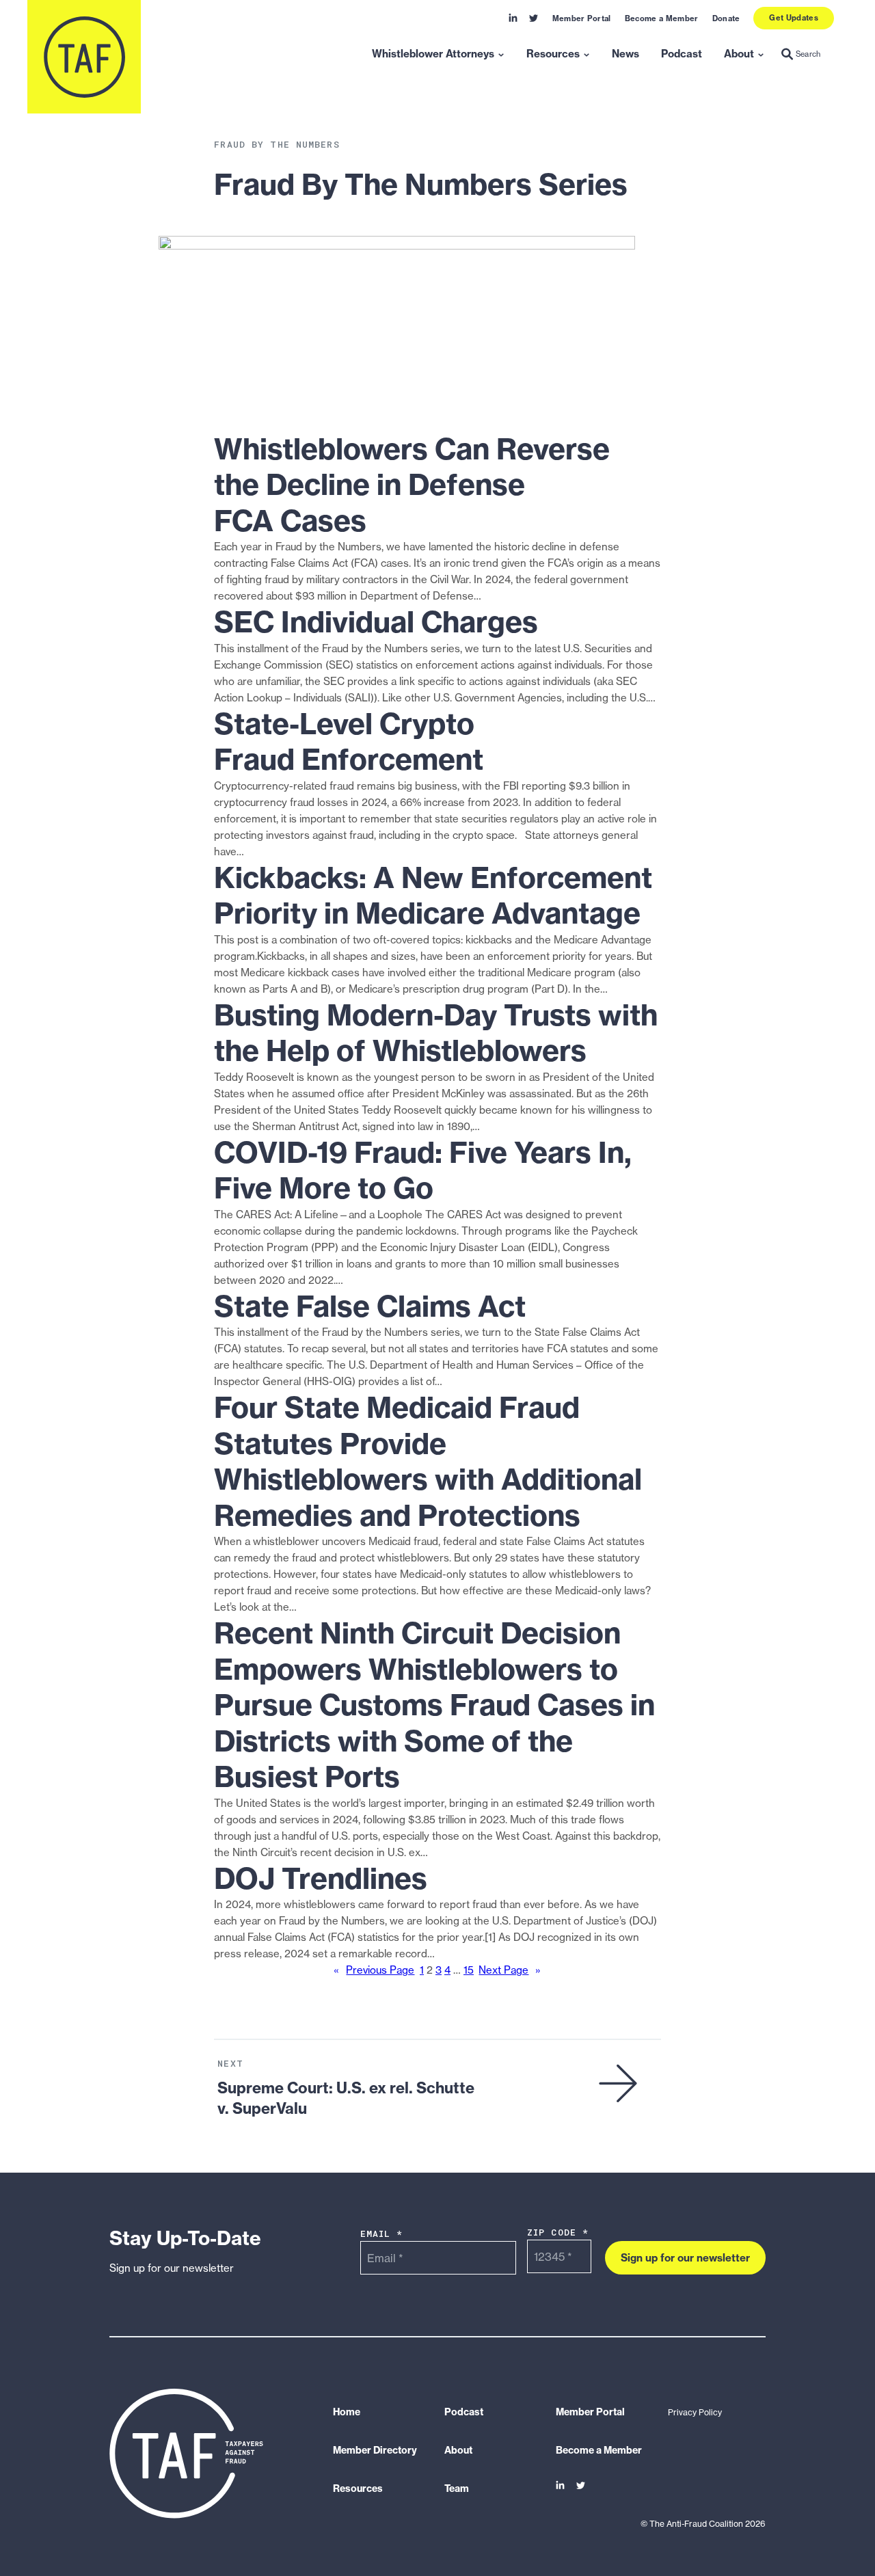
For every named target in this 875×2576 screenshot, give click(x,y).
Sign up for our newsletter (685, 2257)
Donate (726, 18)
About (739, 54)
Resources (553, 54)
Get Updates (794, 18)
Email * (382, 2233)
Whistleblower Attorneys (433, 54)
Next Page (510, 1970)
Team (457, 2488)
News (625, 54)
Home (347, 2412)
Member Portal (582, 18)
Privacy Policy (695, 2412)
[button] (801, 55)
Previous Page (374, 1970)
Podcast (682, 54)
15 (469, 1970)
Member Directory (375, 2450)
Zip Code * (558, 2232)
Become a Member (662, 18)
